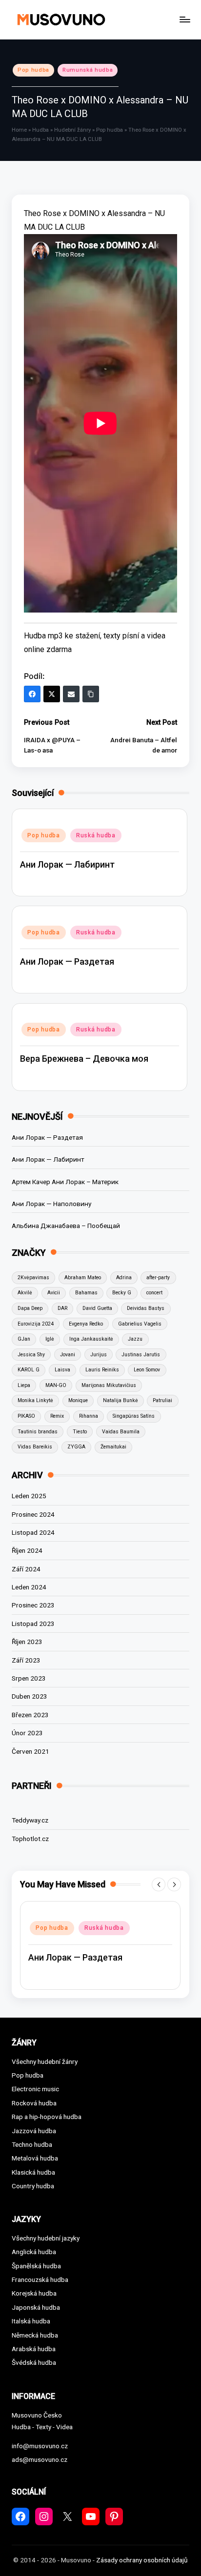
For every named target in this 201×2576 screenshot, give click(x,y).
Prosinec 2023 (33, 1605)
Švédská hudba (34, 2362)
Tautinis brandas (38, 1432)
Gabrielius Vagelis (140, 1324)
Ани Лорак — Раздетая (67, 961)
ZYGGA (76, 1447)
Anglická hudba (34, 2252)
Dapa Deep (30, 1308)
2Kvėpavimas (33, 1278)
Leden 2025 (29, 1496)
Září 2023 (26, 1660)
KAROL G (29, 1370)
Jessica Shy (31, 1355)
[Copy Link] (91, 694)
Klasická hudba (33, 2172)
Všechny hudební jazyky (46, 2238)
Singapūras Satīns (134, 1416)
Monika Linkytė (35, 1400)
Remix (57, 1416)
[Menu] (184, 19)
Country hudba (33, 2186)
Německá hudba (35, 2335)
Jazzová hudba (34, 2131)
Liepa (24, 1385)
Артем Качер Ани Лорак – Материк (65, 1182)
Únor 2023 (27, 1733)
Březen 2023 (30, 1715)
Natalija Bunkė (121, 1400)
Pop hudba (33, 70)
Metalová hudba (35, 2158)
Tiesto (80, 1432)
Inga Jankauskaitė (91, 1339)
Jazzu (135, 1339)
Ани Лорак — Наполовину (51, 1204)
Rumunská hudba (88, 70)
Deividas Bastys (146, 1308)
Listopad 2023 (33, 1624)
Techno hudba (32, 2144)
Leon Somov (147, 1370)
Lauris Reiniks (102, 1370)
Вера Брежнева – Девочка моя (84, 1059)
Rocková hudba (34, 2103)
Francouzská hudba (40, 2279)
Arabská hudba (34, 2349)
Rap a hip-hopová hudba (47, 2117)
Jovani (68, 1355)
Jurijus (99, 1355)
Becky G (122, 1293)
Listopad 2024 (33, 1532)
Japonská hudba (36, 2307)
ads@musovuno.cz (40, 2459)
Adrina (124, 1278)
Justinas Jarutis (141, 1355)
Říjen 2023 (27, 1642)
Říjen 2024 (27, 1550)
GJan (24, 1339)
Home (19, 130)
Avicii (54, 1293)
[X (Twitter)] (52, 694)
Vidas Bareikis (35, 1447)
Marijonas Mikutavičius (109, 1385)
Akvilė (25, 1293)
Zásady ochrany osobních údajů (142, 2560)
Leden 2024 (29, 1587)
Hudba (40, 130)
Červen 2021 (30, 1751)
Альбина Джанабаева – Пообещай (66, 1226)
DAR (62, 1308)
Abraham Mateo (83, 1278)
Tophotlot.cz (30, 1839)
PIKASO (26, 1416)
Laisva (62, 1370)
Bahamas (86, 1293)
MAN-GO (56, 1385)
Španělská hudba (36, 2266)
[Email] (71, 694)
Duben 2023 (30, 1696)
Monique (78, 1400)
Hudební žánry (72, 130)
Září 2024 (26, 1569)
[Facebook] (32, 694)
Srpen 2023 (29, 1678)
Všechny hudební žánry (45, 2061)
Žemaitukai (113, 1447)
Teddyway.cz (30, 1820)
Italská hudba (31, 2321)
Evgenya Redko (86, 1324)
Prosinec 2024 (33, 1514)
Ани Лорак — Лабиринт (67, 864)
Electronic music (35, 2089)
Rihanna (89, 1416)
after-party (158, 1278)
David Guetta (97, 1308)
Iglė (50, 1339)
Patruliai (162, 1400)
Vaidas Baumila (121, 1432)
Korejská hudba (34, 2293)
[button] (159, 1884)
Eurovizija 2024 (36, 1324)
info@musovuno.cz (40, 2446)
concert (154, 1293)
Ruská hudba (96, 835)
